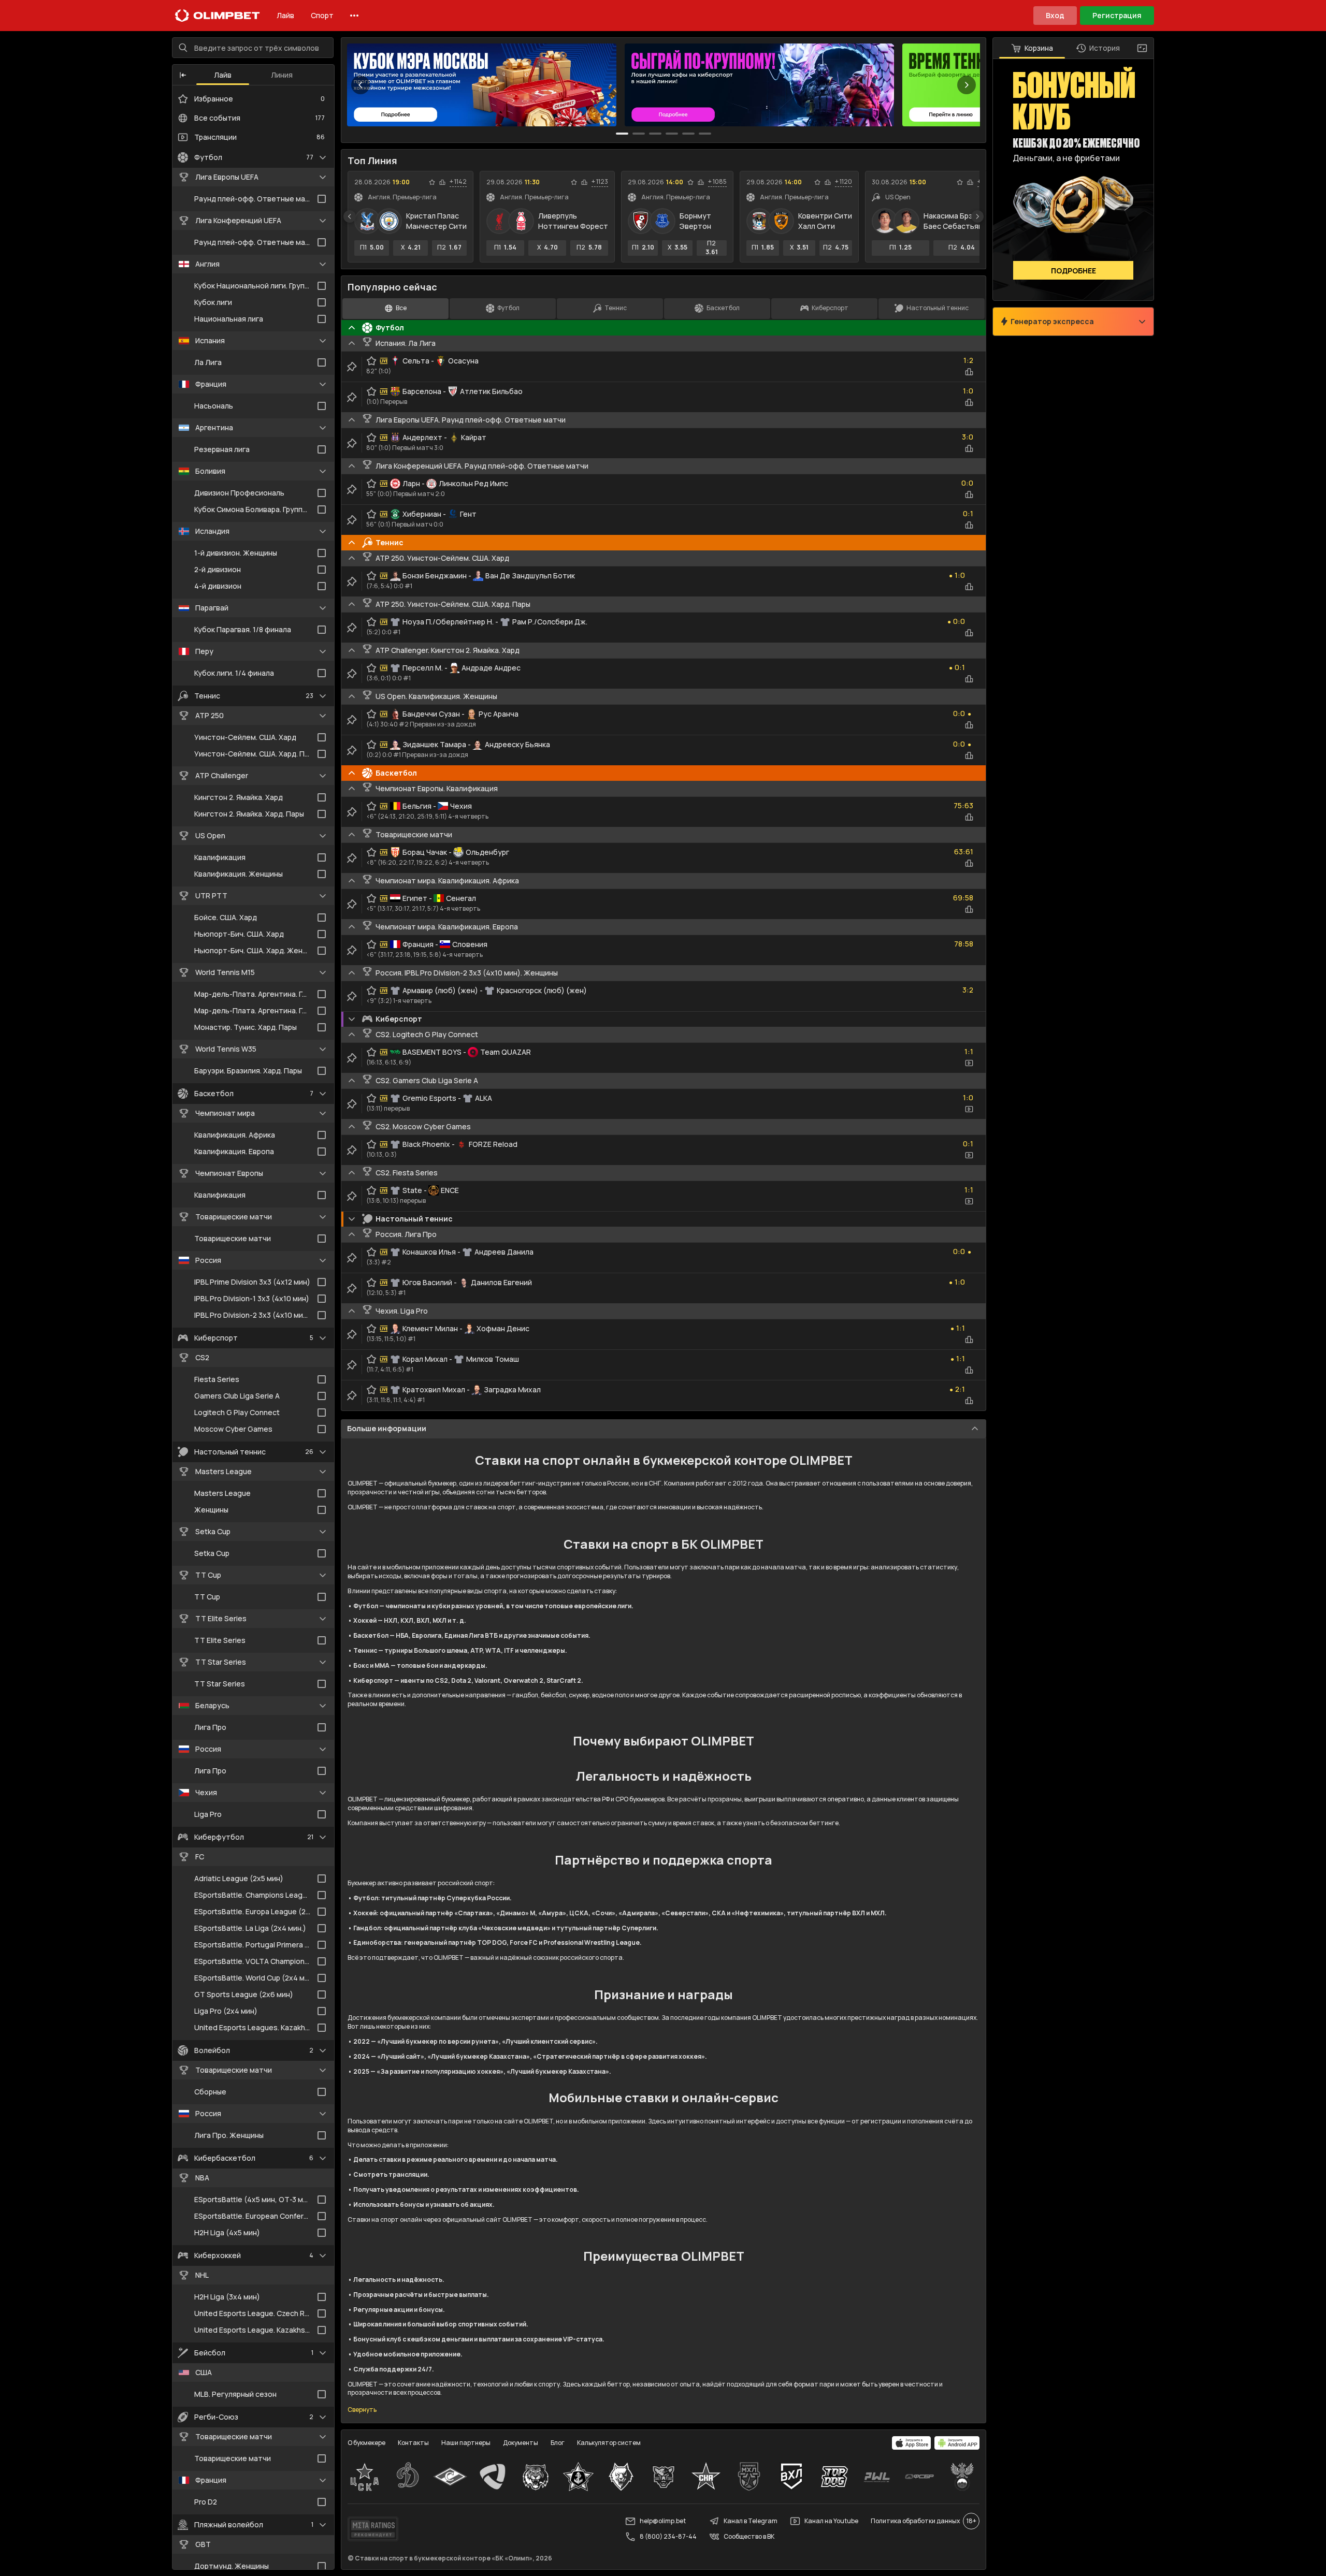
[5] (705, 134)
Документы (521, 2443)
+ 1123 (600, 182)
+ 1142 (458, 182)
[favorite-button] (432, 182)
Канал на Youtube (831, 2521)
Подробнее (1073, 271)
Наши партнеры (466, 2443)
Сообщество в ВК (749, 2536)
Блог (558, 2443)
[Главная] (218, 16)
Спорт (322, 15)
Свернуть (362, 2410)
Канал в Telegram (751, 2521)
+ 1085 (717, 182)
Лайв (285, 15)
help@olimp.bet (663, 2521)
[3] (672, 134)
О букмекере (366, 2443)
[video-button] (969, 1063)
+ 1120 (844, 182)
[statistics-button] (442, 182)
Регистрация (1117, 15)
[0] (622, 134)
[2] (655, 134)
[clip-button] (352, 367)
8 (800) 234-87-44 (668, 2536)
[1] (639, 134)
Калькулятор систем (609, 2443)
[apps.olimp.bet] (912, 2443)
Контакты (413, 2443)
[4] (688, 134)
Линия (282, 75)
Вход (1055, 15)
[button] (183, 75)
